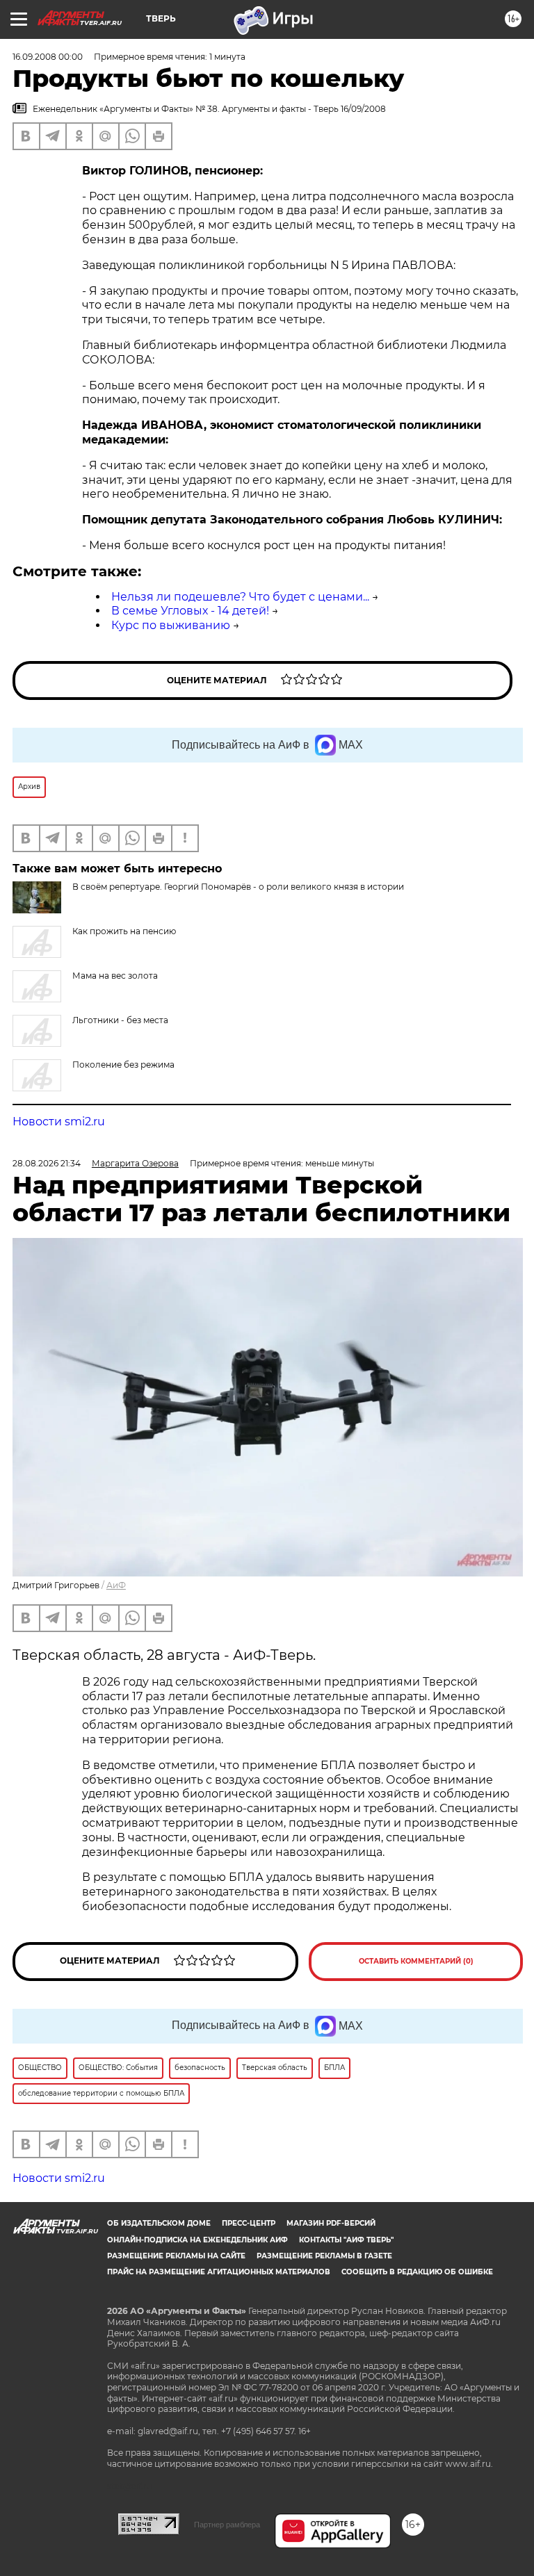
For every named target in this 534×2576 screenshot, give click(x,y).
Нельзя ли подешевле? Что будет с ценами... (240, 597)
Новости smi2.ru (59, 1122)
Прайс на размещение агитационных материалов (219, 2272)
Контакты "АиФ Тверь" (346, 2240)
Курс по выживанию (171, 625)
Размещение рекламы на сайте (176, 2256)
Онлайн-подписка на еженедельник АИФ (197, 2240)
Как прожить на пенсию (124, 931)
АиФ (116, 1585)
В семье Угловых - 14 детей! (190, 611)
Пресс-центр (249, 2223)
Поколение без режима (123, 1065)
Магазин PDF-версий (331, 2223)
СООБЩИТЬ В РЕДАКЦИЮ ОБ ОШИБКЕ (417, 2272)
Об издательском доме (159, 2223)
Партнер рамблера (227, 2525)
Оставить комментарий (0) (416, 1961)
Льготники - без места (120, 1020)
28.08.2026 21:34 (47, 1163)
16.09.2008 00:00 (48, 57)
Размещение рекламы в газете (324, 2256)
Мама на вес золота (115, 976)
